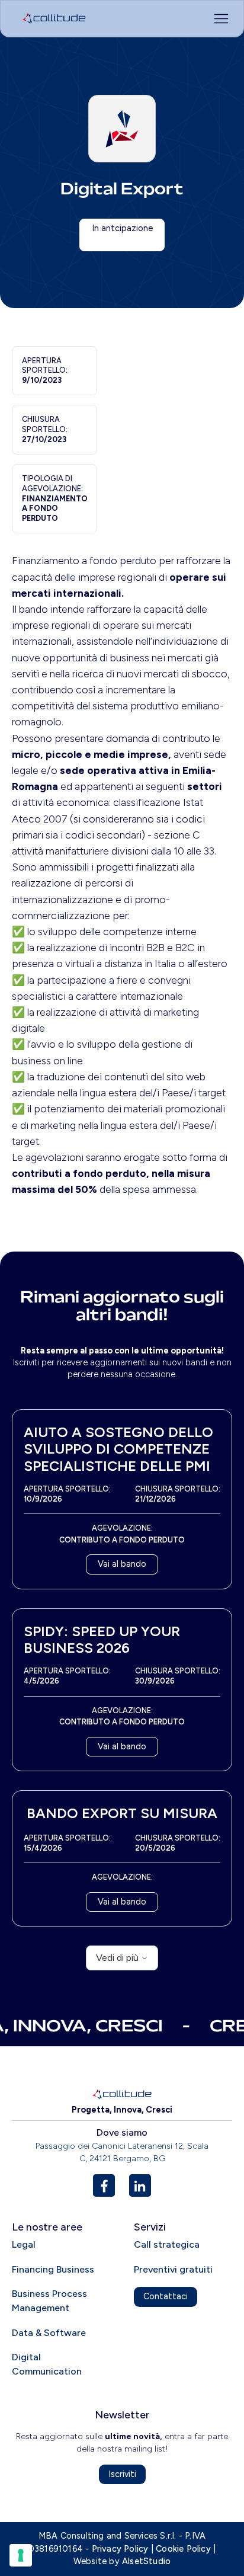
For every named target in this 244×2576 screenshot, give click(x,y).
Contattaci (166, 2296)
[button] (150, 18)
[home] (51, 18)
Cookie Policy (183, 2549)
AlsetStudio (146, 2561)
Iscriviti (122, 2474)
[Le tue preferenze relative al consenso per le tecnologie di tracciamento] (21, 2555)
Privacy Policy (120, 2549)
